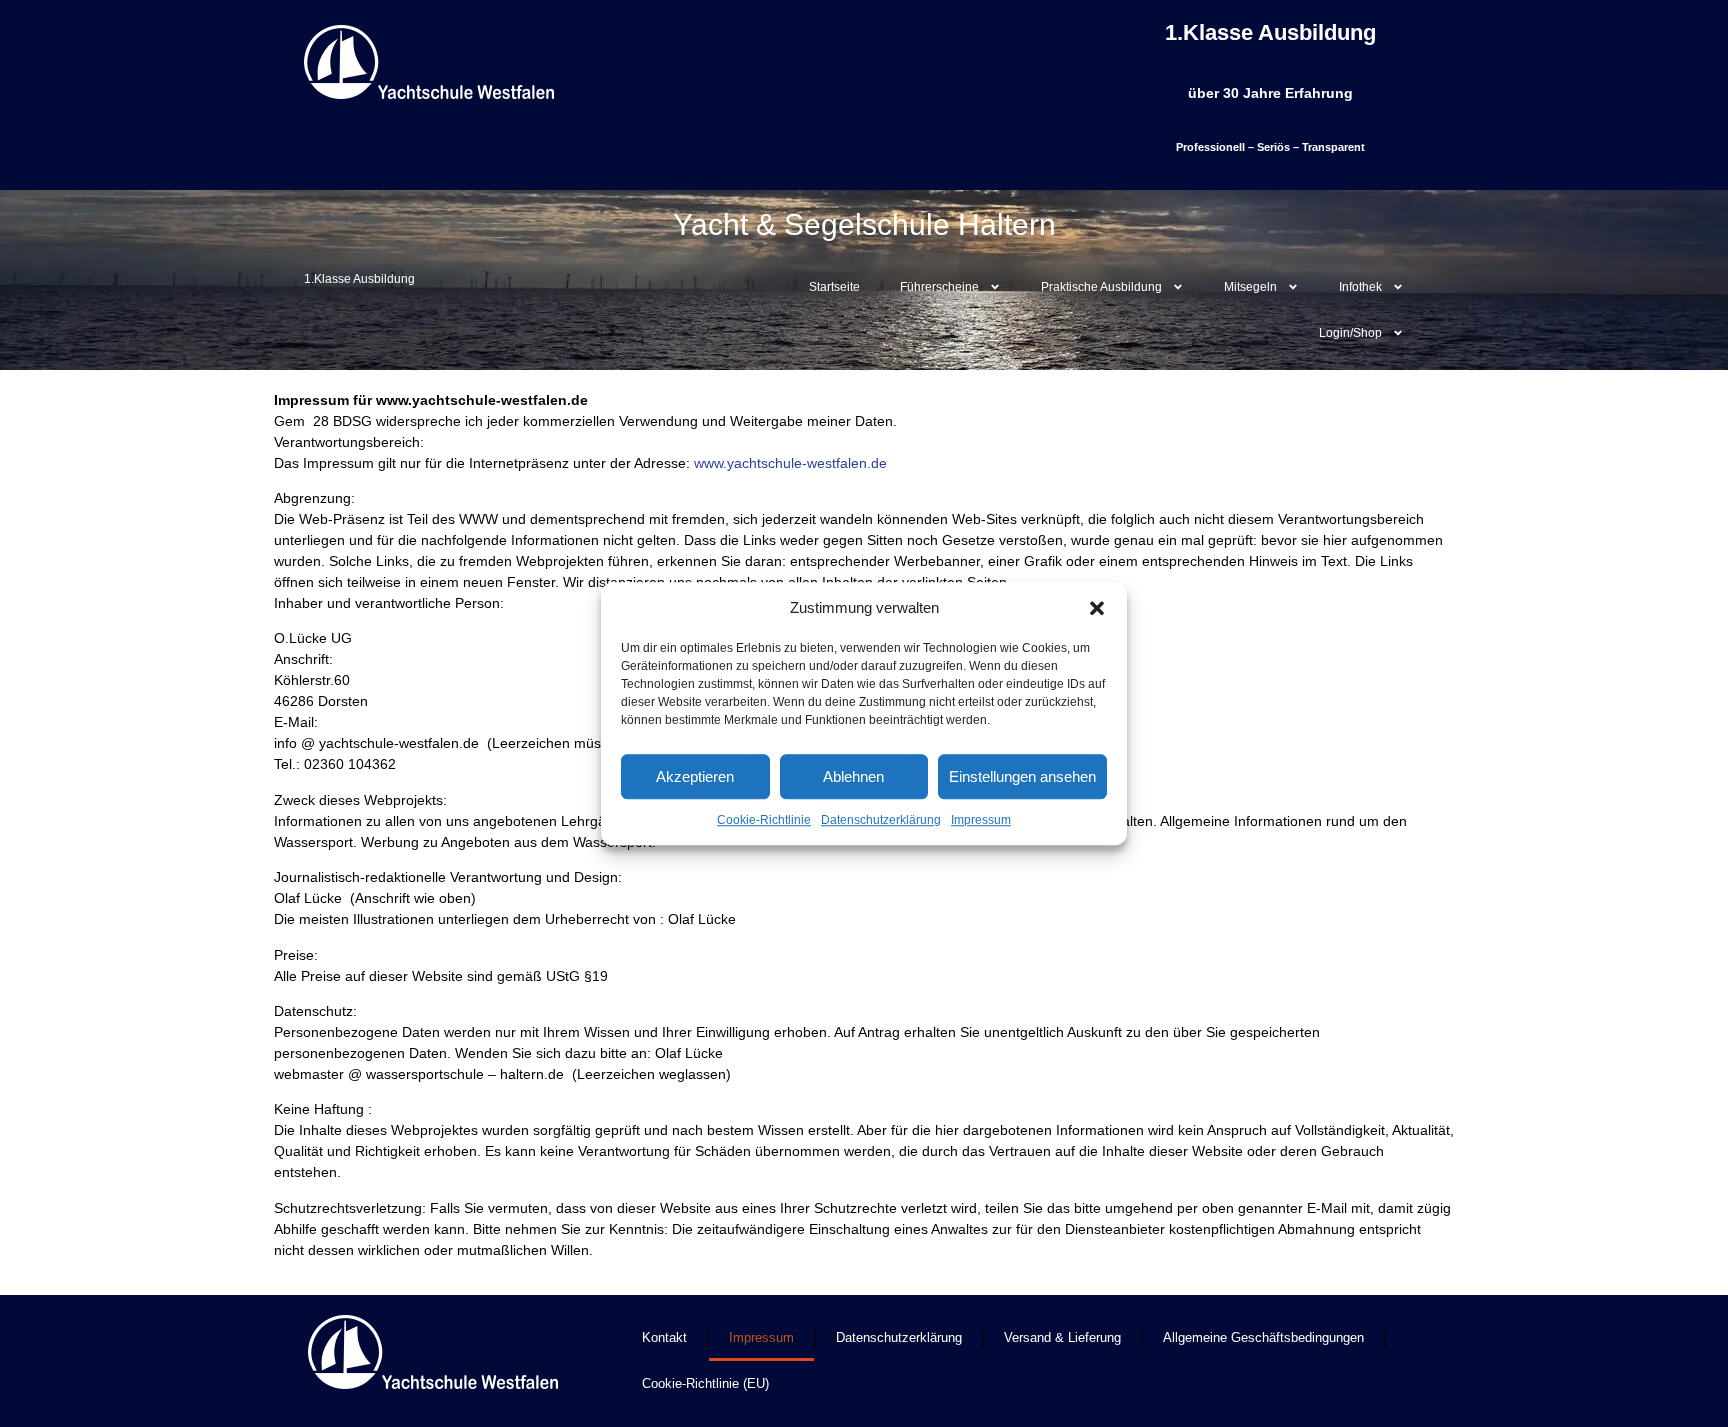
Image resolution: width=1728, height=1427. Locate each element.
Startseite (834, 287)
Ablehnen (853, 776)
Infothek (1360, 287)
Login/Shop (1350, 333)
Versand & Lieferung (1062, 1337)
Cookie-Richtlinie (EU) (705, 1383)
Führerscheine (939, 287)
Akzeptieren (695, 776)
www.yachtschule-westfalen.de (790, 463)
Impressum (981, 820)
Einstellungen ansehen (1022, 776)
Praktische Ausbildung (1101, 287)
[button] (1097, 608)
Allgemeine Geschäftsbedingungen (1263, 1337)
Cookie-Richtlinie (764, 820)
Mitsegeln (1250, 287)
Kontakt (664, 1337)
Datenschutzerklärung (881, 820)
